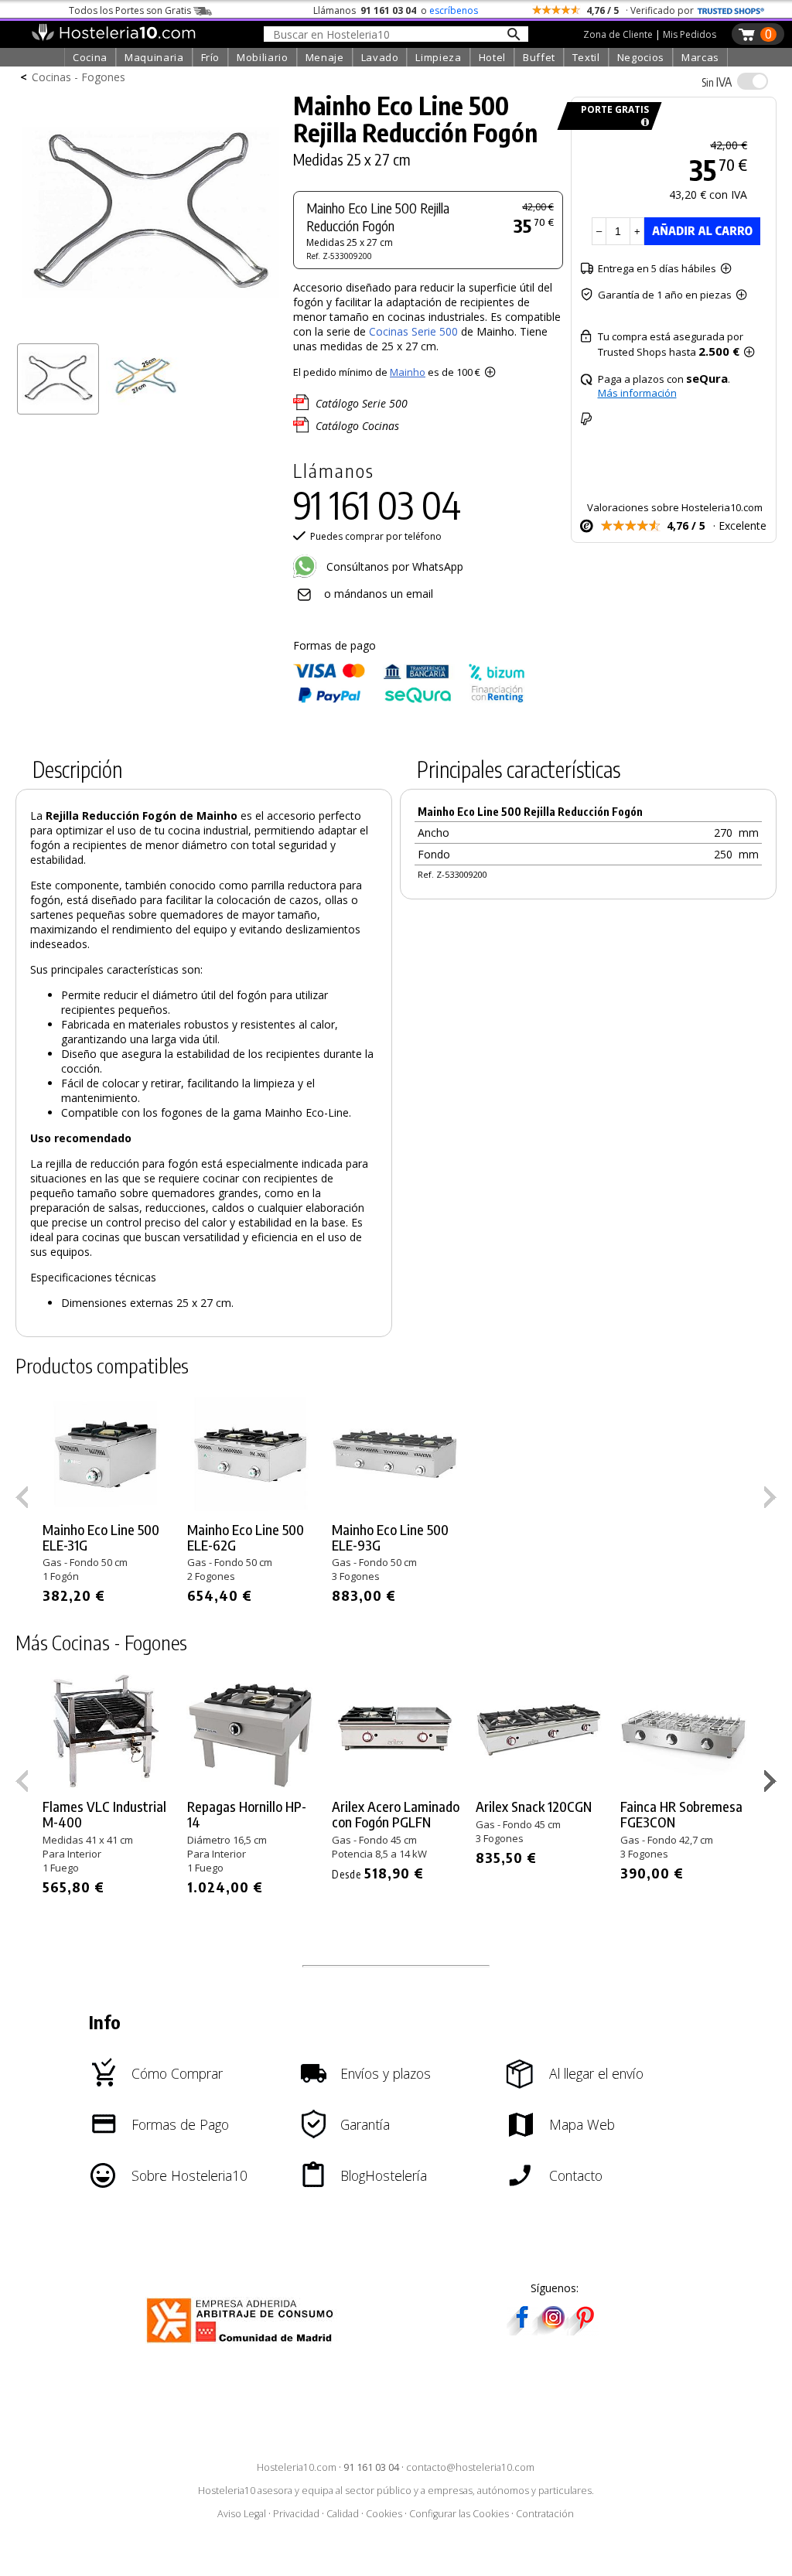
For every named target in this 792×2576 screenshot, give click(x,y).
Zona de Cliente (618, 34)
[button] (772, 1784)
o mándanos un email (379, 594)
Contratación (545, 2514)
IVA (717, 82)
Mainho (408, 372)
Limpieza (438, 57)
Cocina (90, 57)
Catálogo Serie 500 (362, 403)
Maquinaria (154, 57)
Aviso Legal (242, 2514)
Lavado (380, 57)
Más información (637, 393)
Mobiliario (263, 57)
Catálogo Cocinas (357, 426)
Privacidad (296, 2514)
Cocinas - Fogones (79, 77)
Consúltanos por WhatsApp (393, 566)
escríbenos (454, 10)
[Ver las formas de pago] (409, 699)
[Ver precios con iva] (753, 81)
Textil (586, 57)
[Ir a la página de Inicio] (113, 37)
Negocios (641, 57)
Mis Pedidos (690, 34)
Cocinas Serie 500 (415, 331)
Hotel (492, 57)
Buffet (539, 57)
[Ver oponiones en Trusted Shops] (731, 10)
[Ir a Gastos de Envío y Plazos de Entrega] (642, 123)
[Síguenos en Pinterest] (584, 2330)
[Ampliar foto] (150, 331)
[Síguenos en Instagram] (553, 2330)
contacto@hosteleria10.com (470, 2467)
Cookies (384, 2514)
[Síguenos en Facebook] (522, 2330)
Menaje (325, 57)
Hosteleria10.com (297, 2467)
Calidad (343, 2514)
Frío (211, 57)
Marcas (700, 57)
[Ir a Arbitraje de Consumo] (243, 2345)
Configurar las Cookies (459, 2514)
